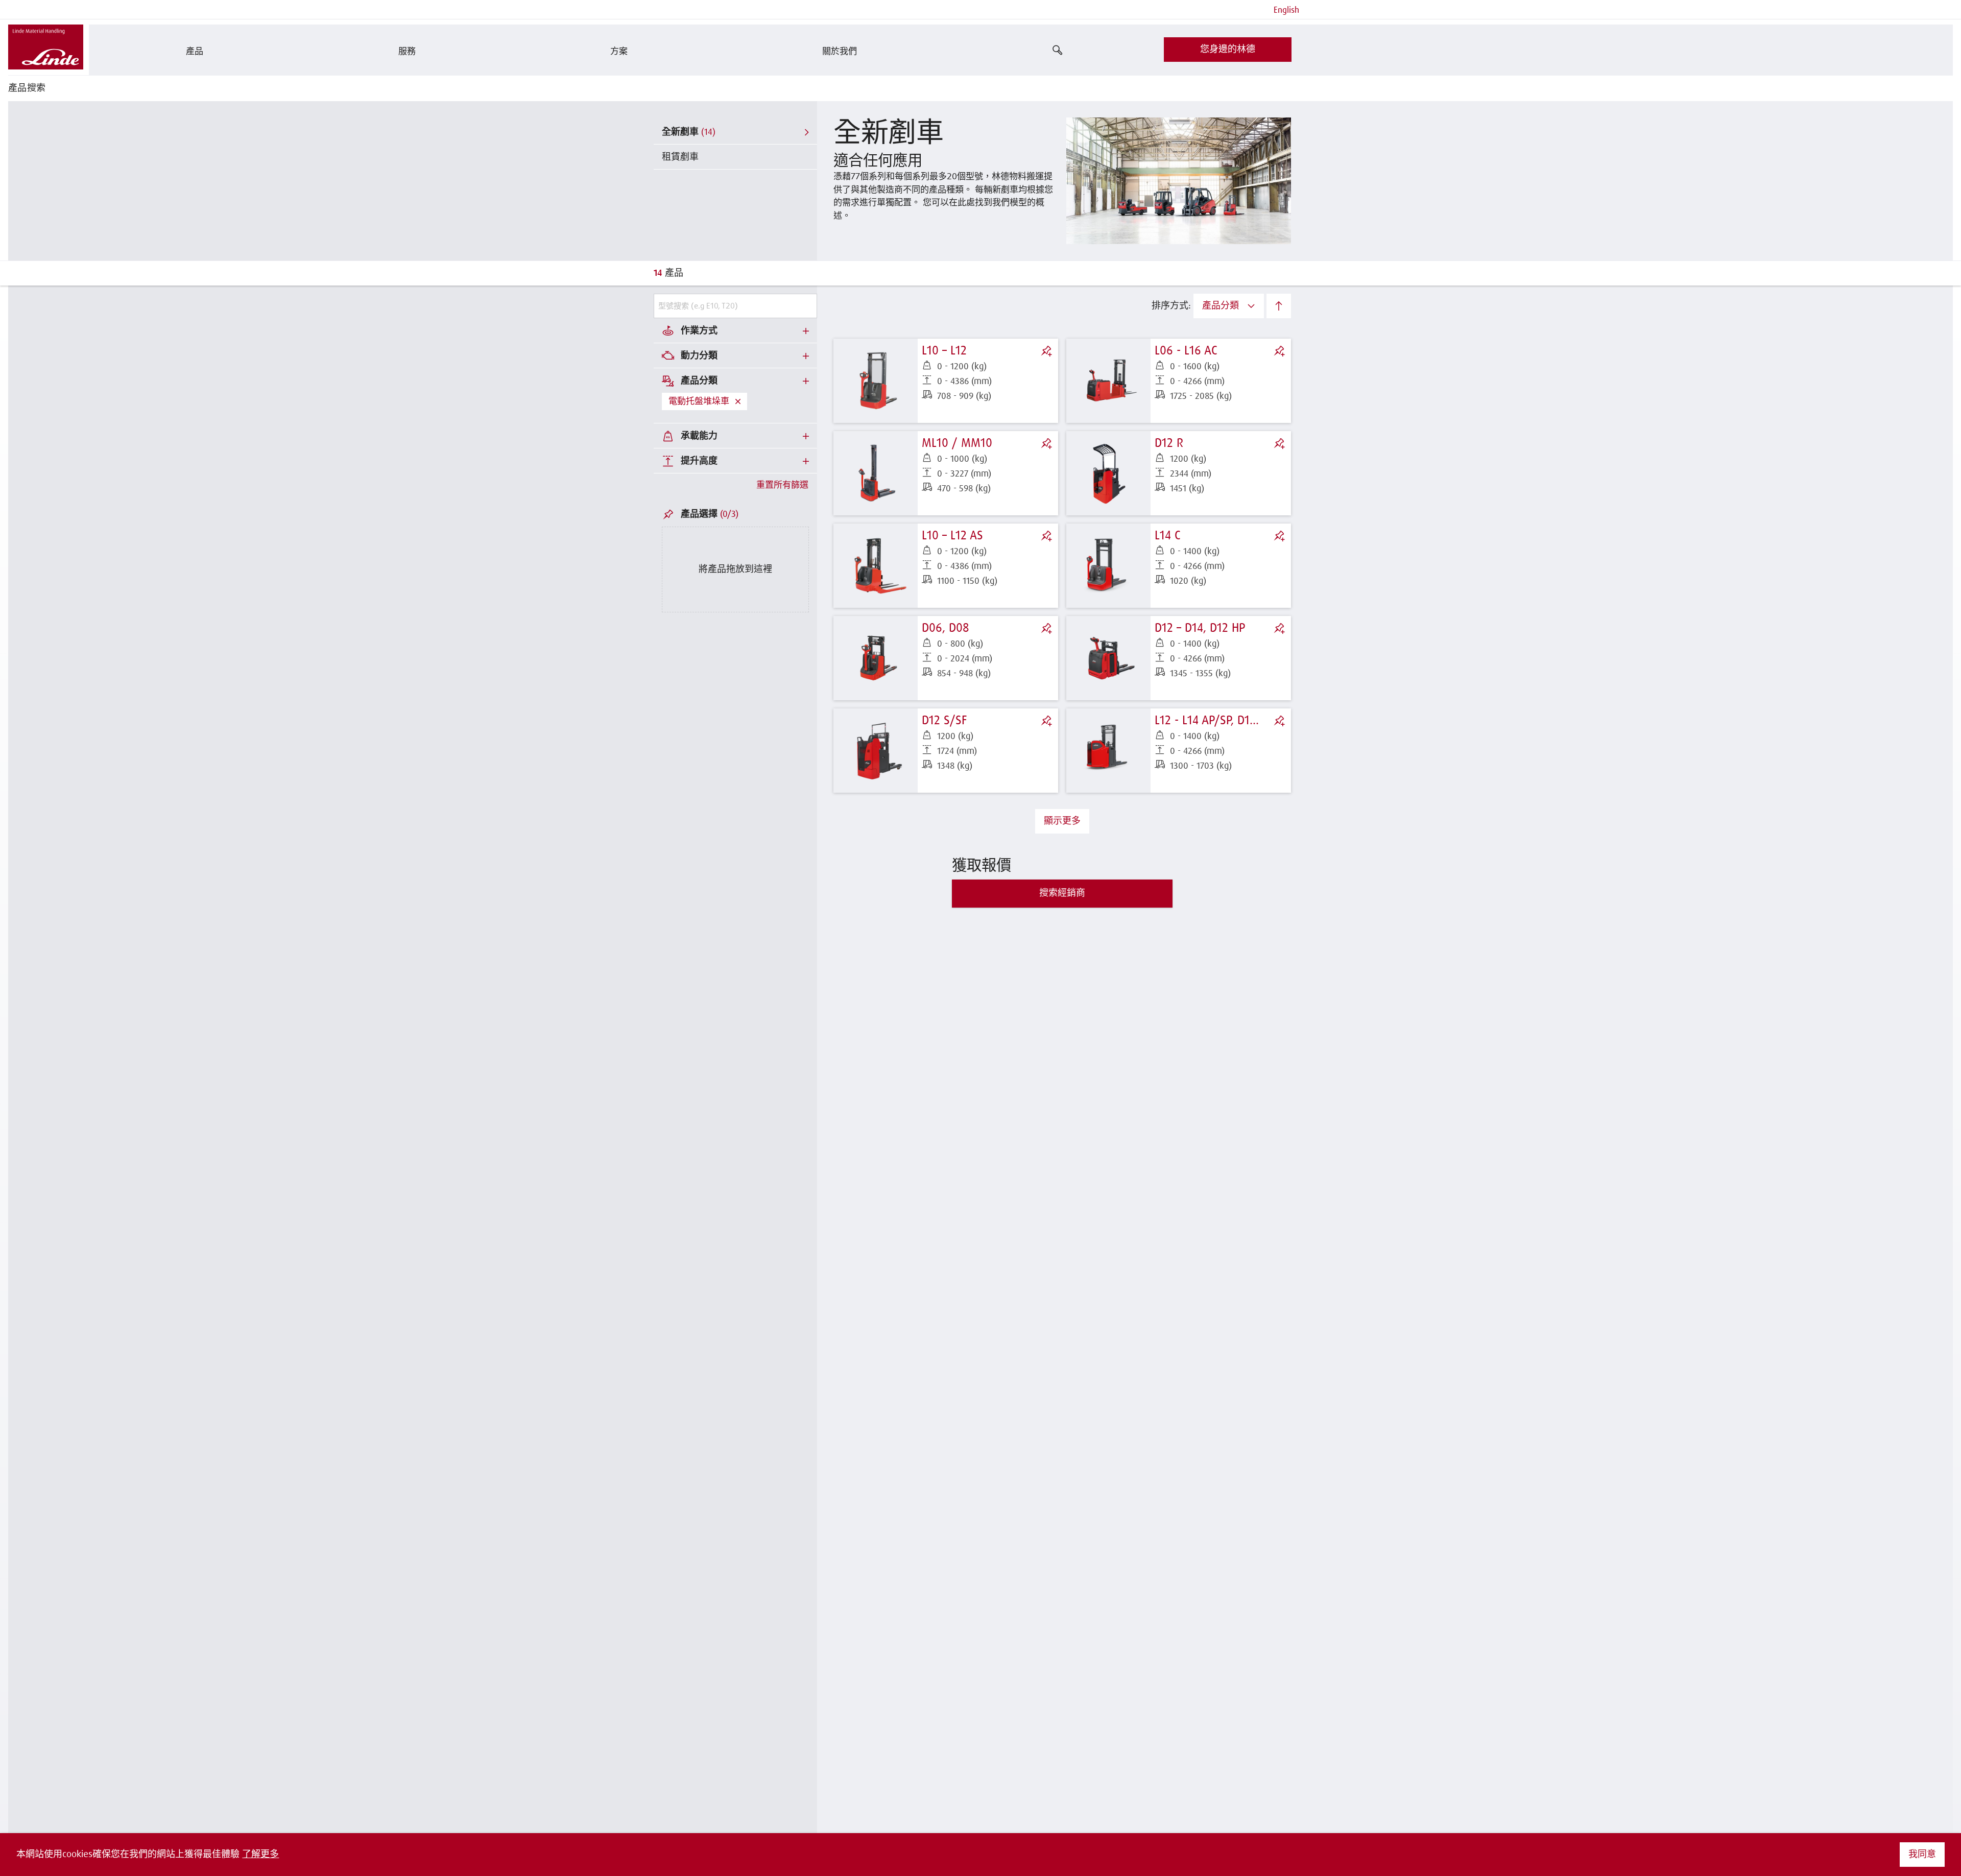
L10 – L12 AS (952, 536)
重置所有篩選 (782, 485)
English (1286, 10)
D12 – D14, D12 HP (1200, 628)
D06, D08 (946, 628)
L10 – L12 (944, 351)
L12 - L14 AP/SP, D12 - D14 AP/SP (1237, 721)
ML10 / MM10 (957, 443)
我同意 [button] (1922, 1855)
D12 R (1169, 443)
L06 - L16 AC (1186, 351)
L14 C (1168, 536)
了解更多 (260, 1855)
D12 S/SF (944, 721)
